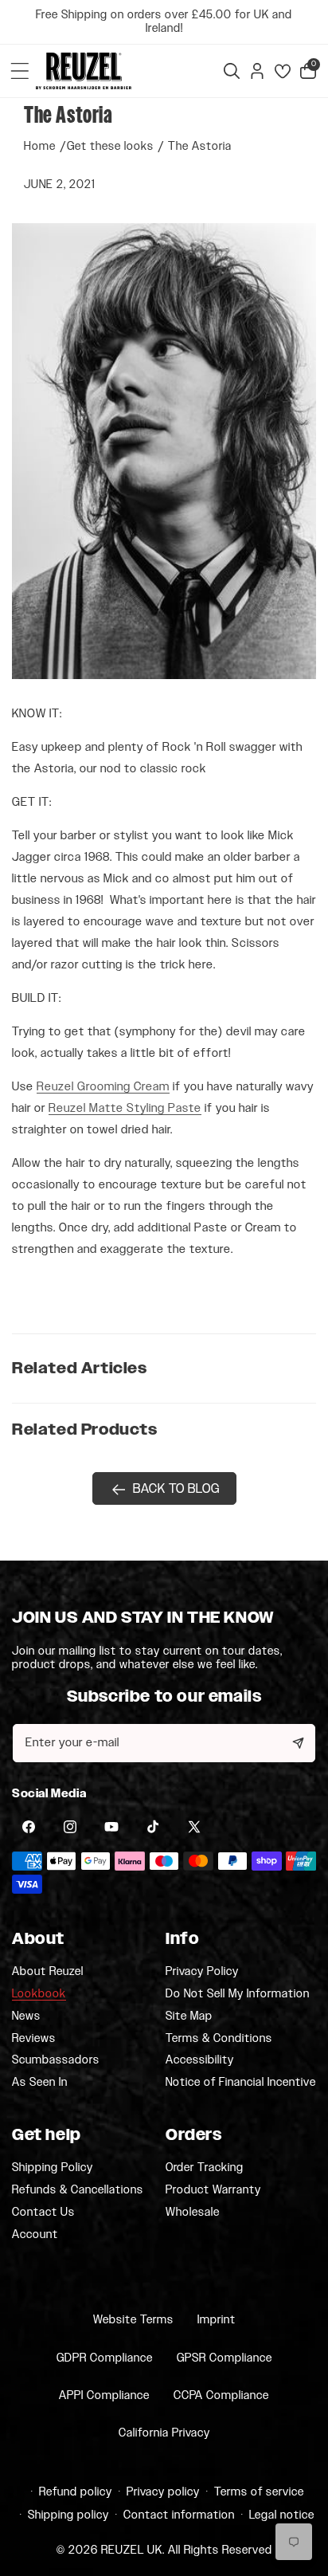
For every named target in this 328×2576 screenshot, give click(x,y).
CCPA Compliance (221, 2395)
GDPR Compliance (105, 2358)
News (26, 2016)
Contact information (179, 2515)
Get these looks (110, 146)
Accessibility (200, 2060)
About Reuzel (48, 1972)
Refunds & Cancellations (78, 2190)
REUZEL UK (132, 2550)
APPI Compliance (104, 2395)
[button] (20, 71)
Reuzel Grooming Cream (103, 1087)
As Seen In (40, 2082)
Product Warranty (213, 2190)
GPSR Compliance (225, 2358)
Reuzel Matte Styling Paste (125, 1108)
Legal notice (282, 2515)
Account (35, 2234)
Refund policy (76, 2492)
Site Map (189, 2016)
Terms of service (259, 2492)
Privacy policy (163, 2492)
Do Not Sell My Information (238, 1994)
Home (40, 146)
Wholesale (193, 2212)
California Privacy (164, 2433)
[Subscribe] (298, 1743)
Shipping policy (68, 2515)
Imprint (217, 2320)
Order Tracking (205, 2168)
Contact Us (43, 2213)
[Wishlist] (283, 71)
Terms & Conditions (219, 2039)
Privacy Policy (202, 1972)
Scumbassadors (56, 2060)
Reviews (34, 2039)
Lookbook (39, 1994)
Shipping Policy (53, 2168)
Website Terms (133, 2320)
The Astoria (200, 146)
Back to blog (176, 1489)
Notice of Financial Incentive (241, 2082)
